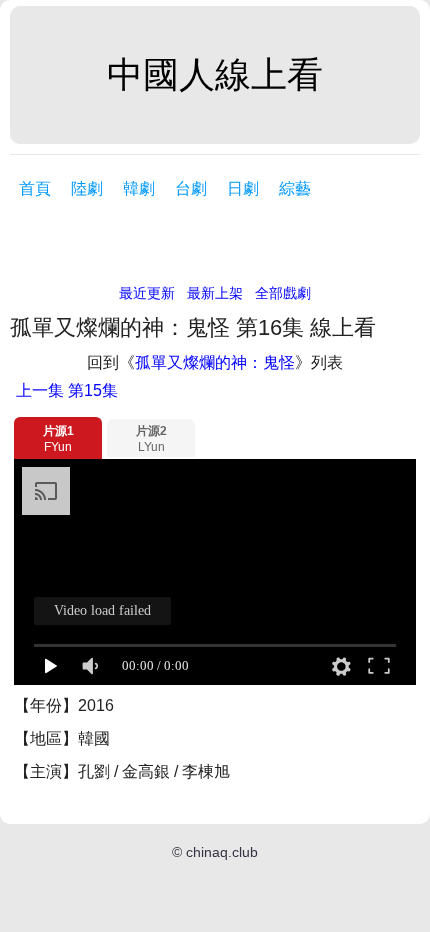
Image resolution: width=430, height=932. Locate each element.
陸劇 (87, 188)
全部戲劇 (283, 293)
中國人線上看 (215, 74)
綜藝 (295, 188)
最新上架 (215, 293)
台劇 (191, 188)
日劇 (243, 188)
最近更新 (147, 293)
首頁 (35, 188)
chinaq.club (222, 852)
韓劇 (139, 188)
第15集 (67, 390)
